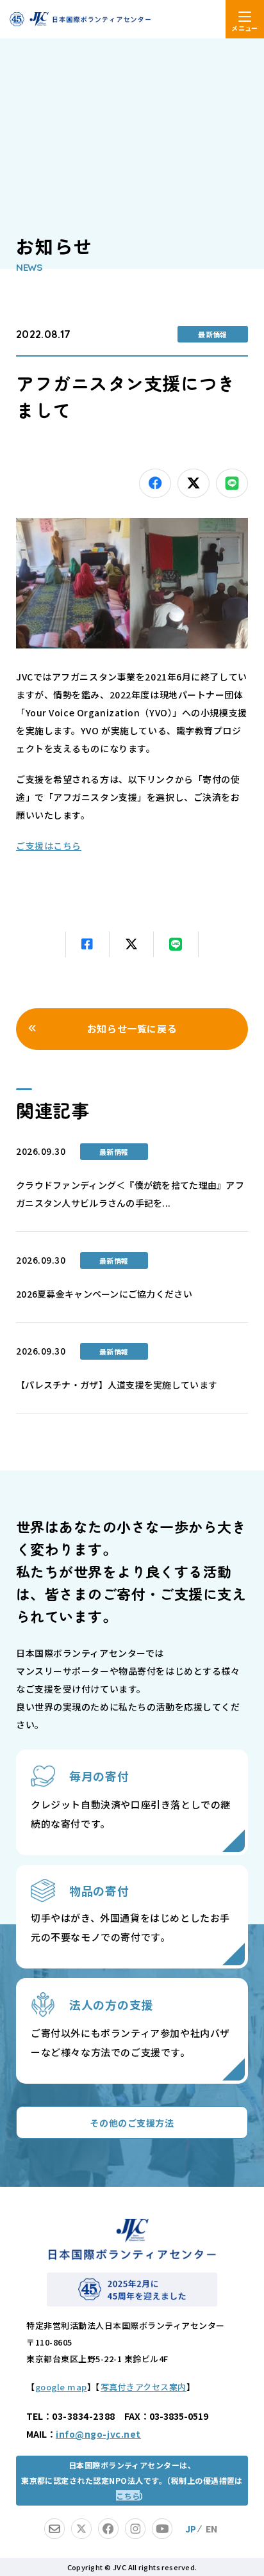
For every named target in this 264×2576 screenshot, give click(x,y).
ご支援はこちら (49, 846)
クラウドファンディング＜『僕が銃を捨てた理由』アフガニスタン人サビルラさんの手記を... (130, 1194)
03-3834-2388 (84, 2416)
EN (212, 2529)
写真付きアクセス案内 (144, 2387)
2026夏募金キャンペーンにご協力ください (104, 1294)
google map (61, 2387)
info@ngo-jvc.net (98, 2434)
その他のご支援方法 (132, 2123)
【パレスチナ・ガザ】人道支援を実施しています (117, 1385)
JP (191, 2529)
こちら (128, 2496)
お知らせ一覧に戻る (132, 1028)
